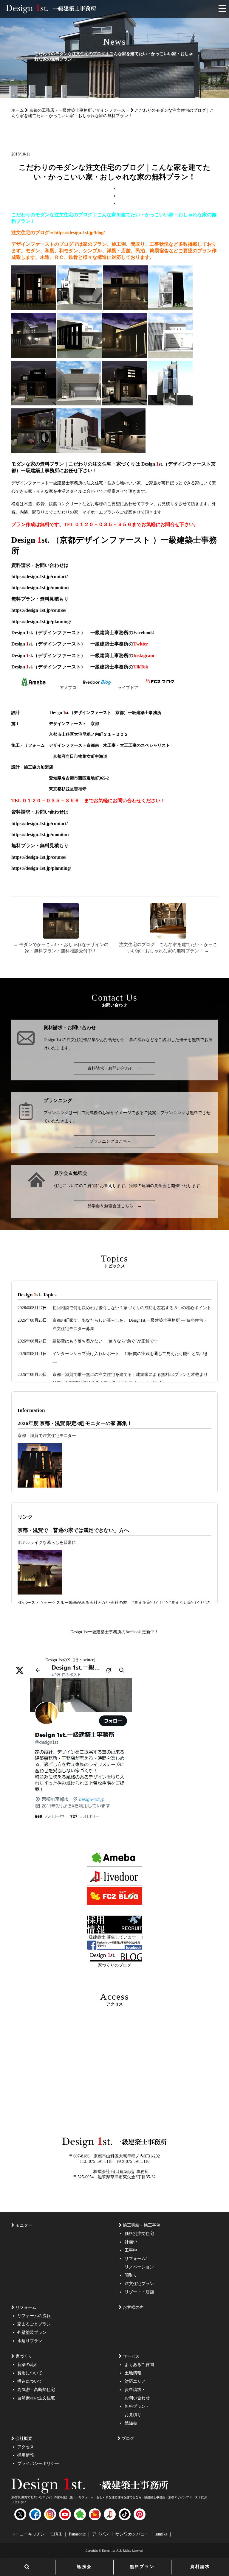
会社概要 (24, 2439)
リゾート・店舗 (139, 2292)
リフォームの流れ (34, 2316)
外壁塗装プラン (32, 2332)
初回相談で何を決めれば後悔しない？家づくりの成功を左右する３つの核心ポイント (132, 1308)
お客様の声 (133, 2307)
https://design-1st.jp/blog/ (79, 232)
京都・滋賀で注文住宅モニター (47, 1436)
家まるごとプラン (34, 2324)
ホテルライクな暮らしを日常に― (49, 1543)
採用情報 (26, 2455)
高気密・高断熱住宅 (36, 2390)
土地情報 (133, 2373)
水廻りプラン (30, 2341)
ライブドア (128, 688)
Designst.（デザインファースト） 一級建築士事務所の (80, 644)
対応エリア (135, 2381)
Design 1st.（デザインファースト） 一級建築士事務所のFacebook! (83, 633)
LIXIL (57, 2534)
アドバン (101, 2534)
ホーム (18, 110)
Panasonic (78, 2534)
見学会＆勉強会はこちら (114, 1206)
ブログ (128, 2439)
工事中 (131, 2250)
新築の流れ (28, 2365)
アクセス (26, 2447)
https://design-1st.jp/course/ (44, 610)
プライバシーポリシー (38, 2464)
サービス (131, 2356)
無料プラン (142, 2567)
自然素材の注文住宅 (36, 2398)
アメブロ (68, 688)
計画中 (131, 2242)
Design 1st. (53, 1040)
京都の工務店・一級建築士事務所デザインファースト (79, 110)
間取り (131, 2275)
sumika (162, 2534)
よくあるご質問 (139, 2365)
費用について (30, 2373)
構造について (30, 2381)
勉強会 (84, 2567)
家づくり (24, 2356)
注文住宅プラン (139, 2284)
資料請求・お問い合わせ (114, 1068)
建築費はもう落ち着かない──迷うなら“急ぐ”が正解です (105, 1341)
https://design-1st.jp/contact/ (44, 577)
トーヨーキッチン (29, 2534)
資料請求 (200, 2567)
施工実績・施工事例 (142, 2225)
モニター (24, 2225)
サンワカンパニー (133, 2534)
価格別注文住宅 (139, 2234)
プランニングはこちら (114, 1141)
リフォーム (26, 2307)
